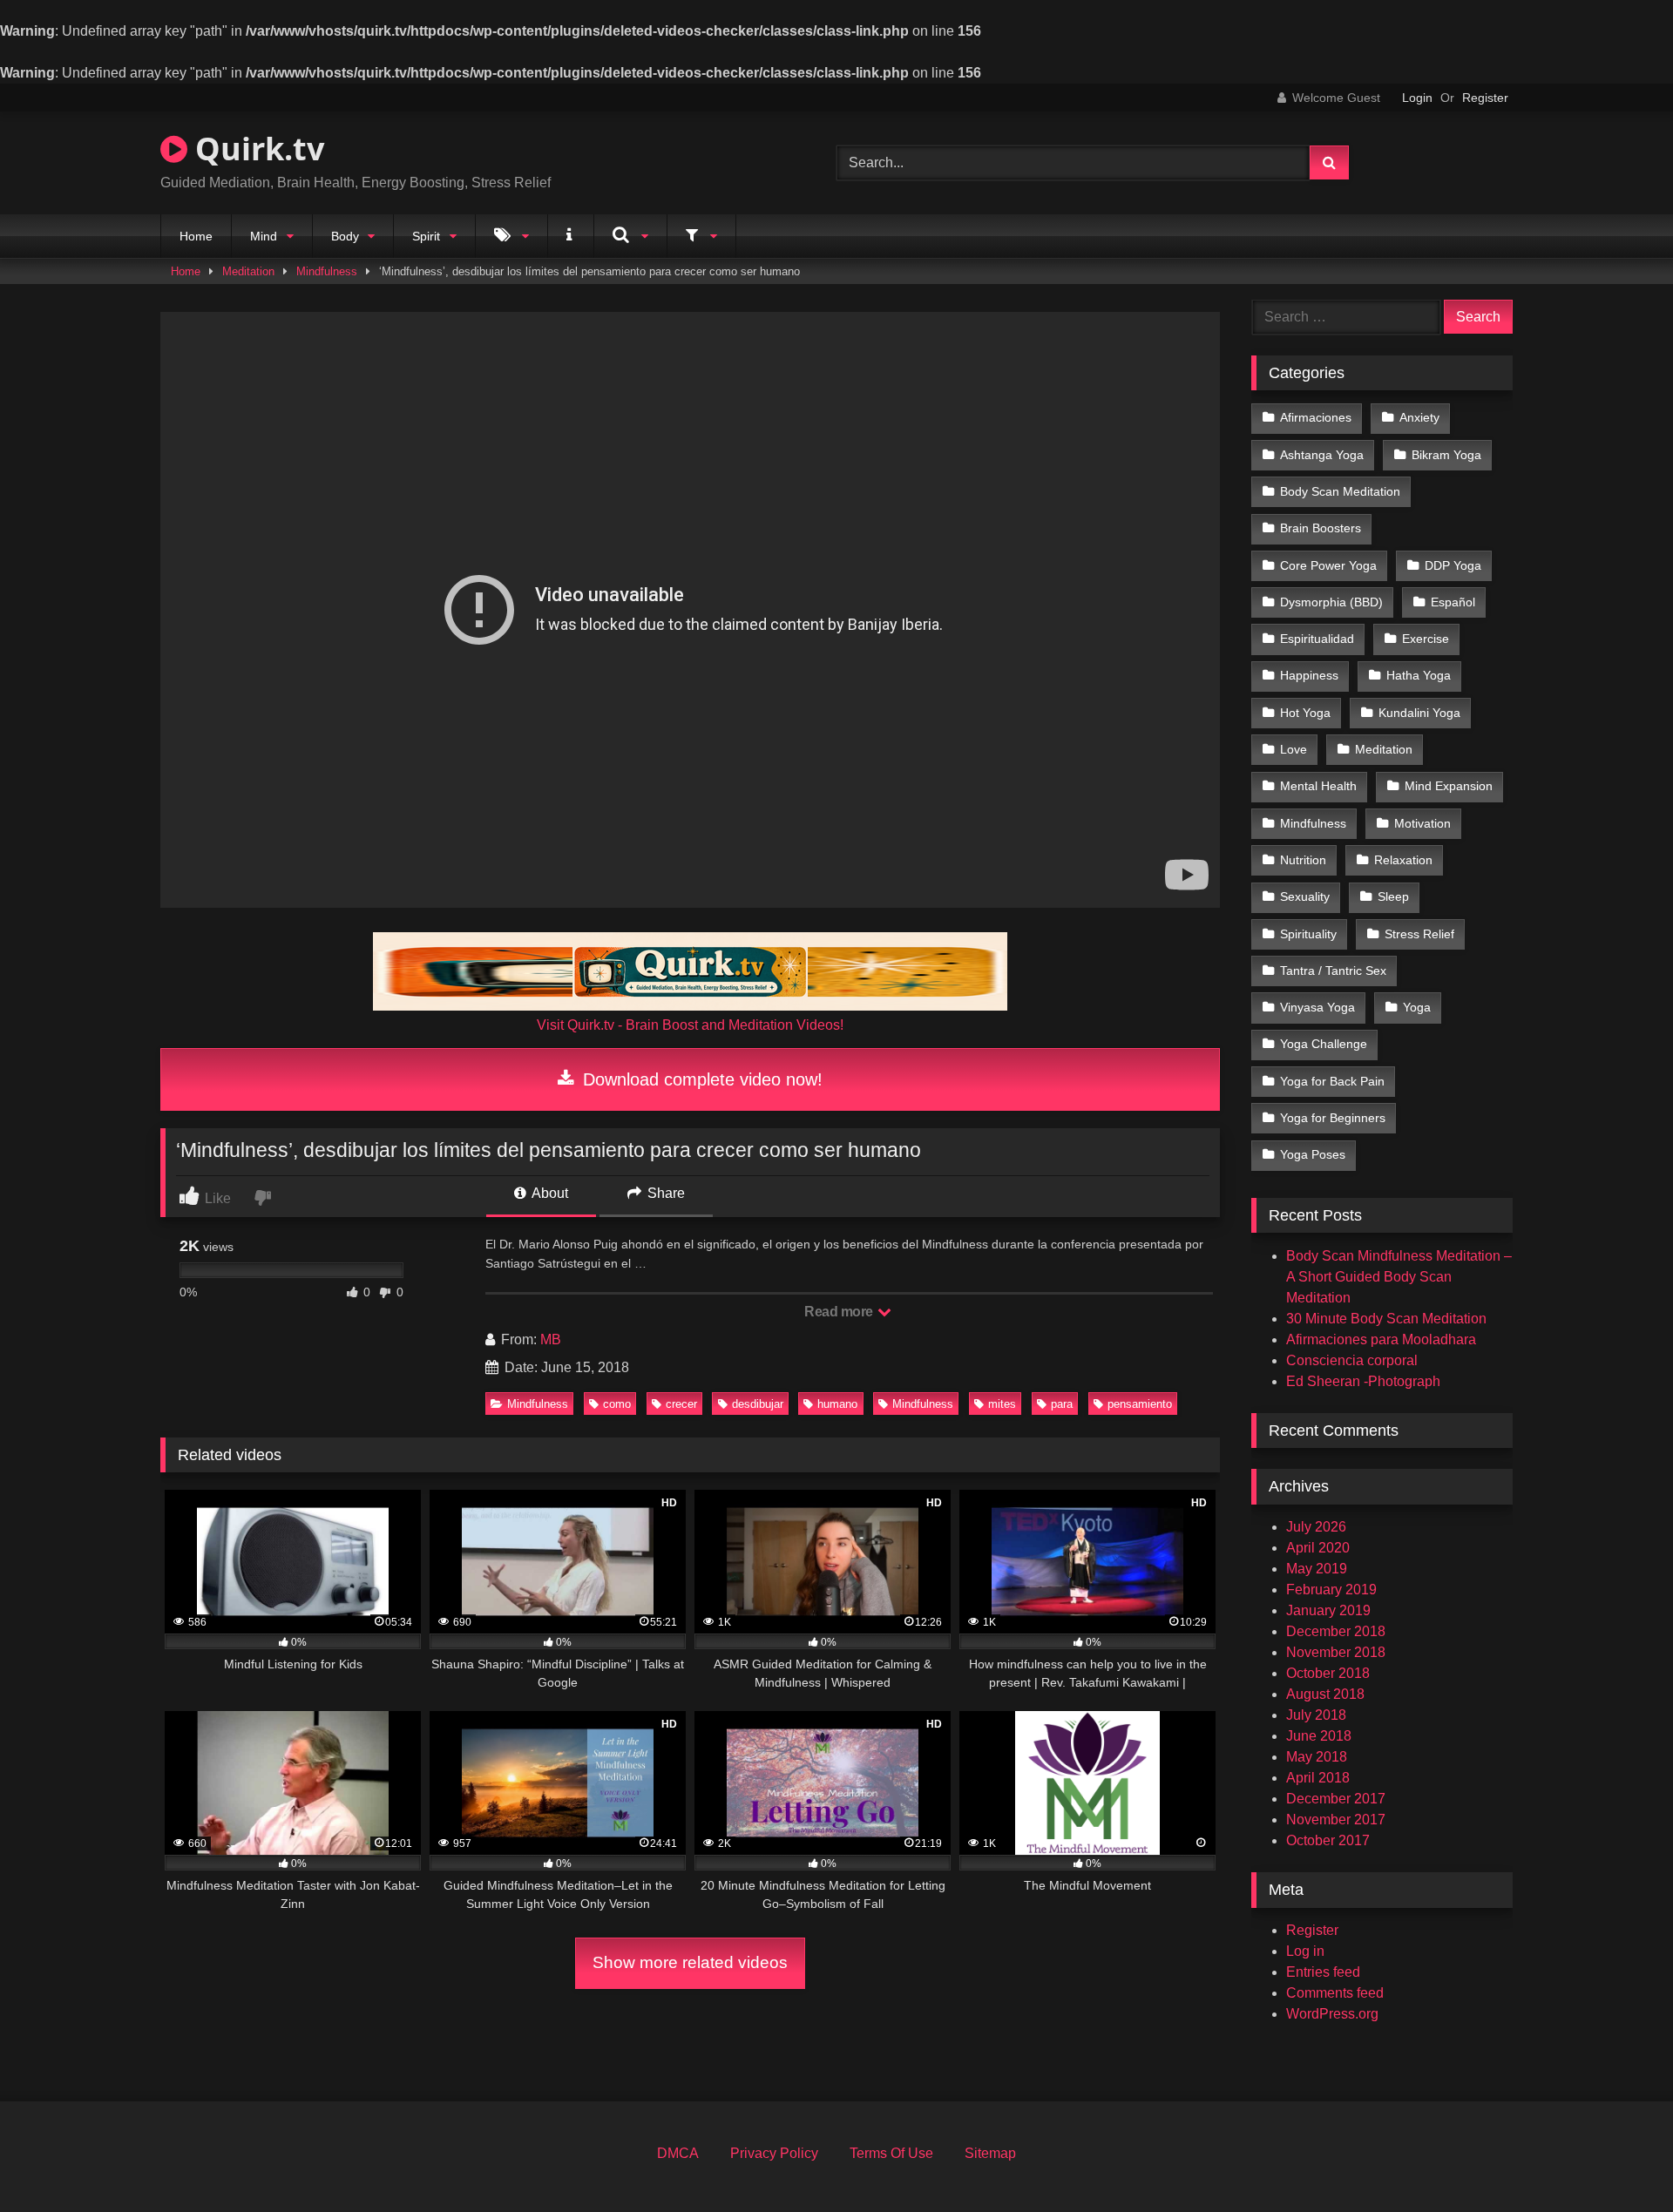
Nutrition (1303, 860)
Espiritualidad (1317, 639)
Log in (1305, 1951)
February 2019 (1331, 1590)
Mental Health (1318, 786)
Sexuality (1305, 896)
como (617, 1404)
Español (1453, 602)
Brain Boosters (1321, 528)
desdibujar (758, 1404)
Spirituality (1308, 934)
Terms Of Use (891, 2153)
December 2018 (1336, 1631)
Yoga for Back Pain (1332, 1081)
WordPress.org (1332, 2014)
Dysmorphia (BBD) (1331, 602)
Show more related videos (690, 1962)
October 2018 (1328, 1673)
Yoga (1417, 1007)
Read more (840, 1312)
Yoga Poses (1313, 1154)
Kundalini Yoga (1419, 713)
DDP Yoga (1453, 565)
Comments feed (1335, 1993)
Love (1294, 749)
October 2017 (1328, 1840)
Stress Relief (1419, 934)
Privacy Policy (774, 2153)
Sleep (1393, 896)
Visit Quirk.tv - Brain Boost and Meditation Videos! (690, 1025)
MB (551, 1339)
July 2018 (1316, 1715)
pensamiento (1140, 1404)
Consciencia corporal (1352, 1360)
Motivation (1422, 823)
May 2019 (1317, 1569)
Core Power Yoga (1328, 565)
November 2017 (1336, 1820)
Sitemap (990, 2153)
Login (1417, 98)
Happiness (1309, 675)
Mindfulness (327, 271)
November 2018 (1336, 1652)
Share (664, 1193)
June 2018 (1319, 1736)
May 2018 (1317, 1757)
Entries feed (1323, 1972)
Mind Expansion (1449, 786)
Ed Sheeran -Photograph (1363, 1381)
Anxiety (1419, 417)
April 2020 (1318, 1548)
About (549, 1193)
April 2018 (1318, 1778)
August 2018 (1325, 1694)
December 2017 (1336, 1799)
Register (1485, 98)
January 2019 (1328, 1610)
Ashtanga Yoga (1322, 455)
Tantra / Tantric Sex (1333, 971)
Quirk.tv (256, 149)
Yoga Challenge (1324, 1044)
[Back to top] (1619, 2160)
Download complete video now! (700, 1079)
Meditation (248, 271)
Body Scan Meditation (1340, 491)
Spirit (426, 236)
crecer (681, 1404)
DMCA (678, 2153)
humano (837, 1404)
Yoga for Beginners (1333, 1118)
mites (1002, 1404)
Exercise (1426, 639)
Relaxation (1403, 860)
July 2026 (1316, 1527)
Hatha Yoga (1419, 675)
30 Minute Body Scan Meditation (1386, 1319)
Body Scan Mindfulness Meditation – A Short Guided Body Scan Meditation (1399, 1277)
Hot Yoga (1305, 713)
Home (196, 236)
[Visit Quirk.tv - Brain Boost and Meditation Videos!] (690, 971)
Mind (264, 236)
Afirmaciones (1316, 417)
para (1062, 1404)
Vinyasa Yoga (1317, 1007)
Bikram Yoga (1446, 455)
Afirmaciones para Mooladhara (1381, 1339)
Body (345, 236)
